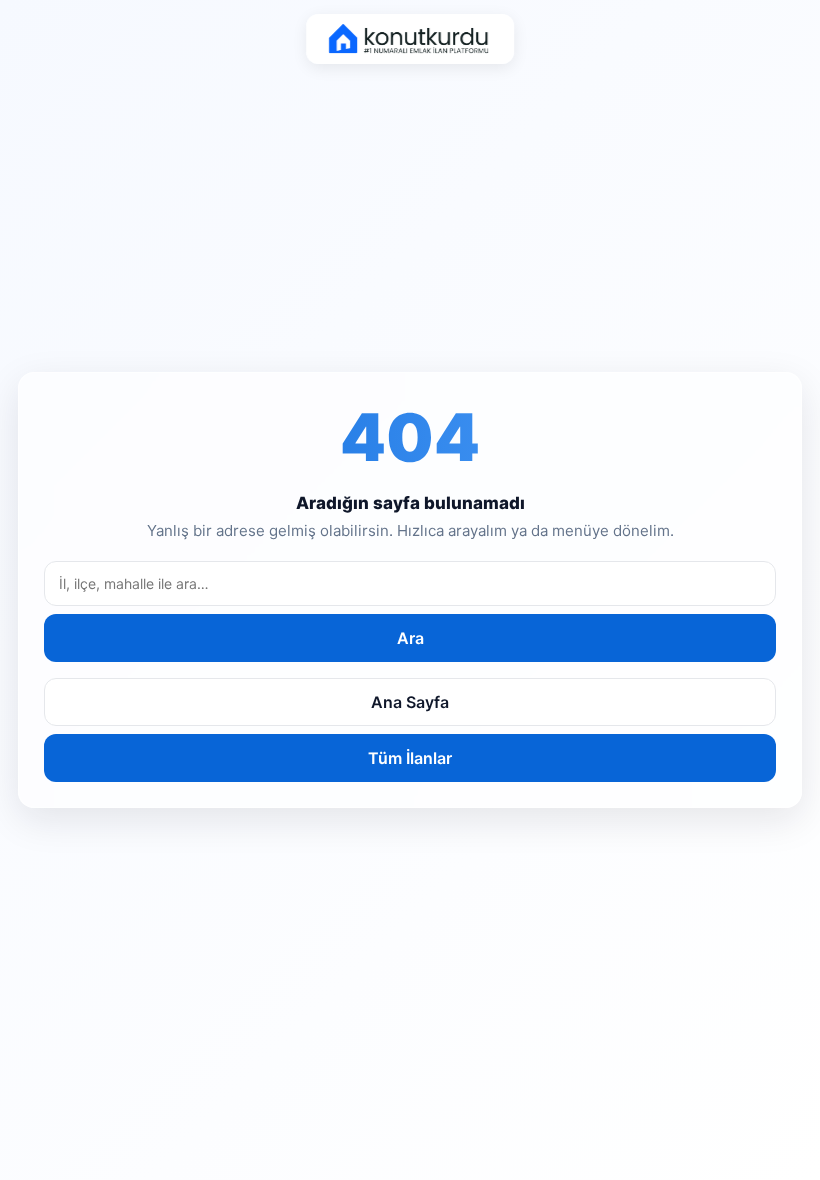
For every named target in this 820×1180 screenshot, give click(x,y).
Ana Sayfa (410, 702)
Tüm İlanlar (410, 758)
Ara (410, 638)
